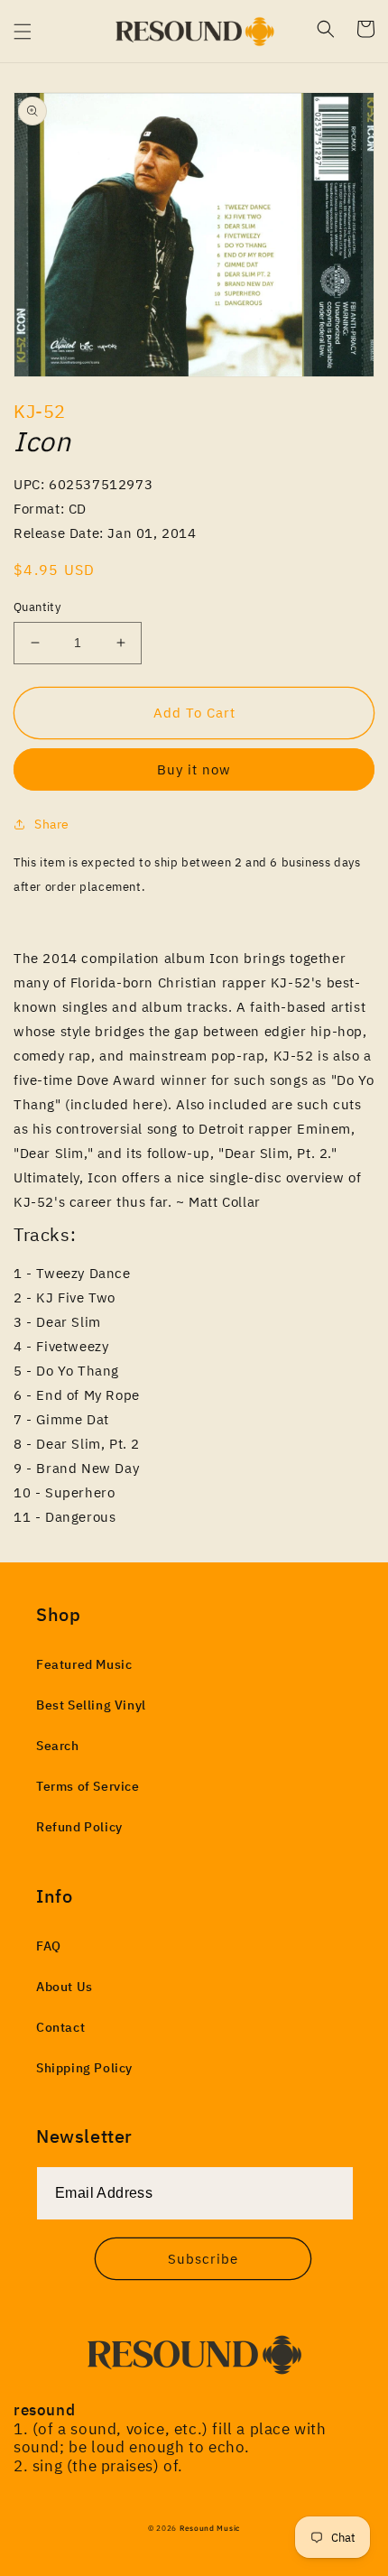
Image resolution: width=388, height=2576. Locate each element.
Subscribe (203, 2259)
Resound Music (210, 2528)
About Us (65, 1987)
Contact (60, 2027)
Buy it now (194, 769)
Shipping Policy (84, 2068)
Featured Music (84, 1664)
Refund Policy (79, 1827)
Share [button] (52, 824)
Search (58, 1746)
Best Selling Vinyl (91, 1705)
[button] (23, 32)
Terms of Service (88, 1786)
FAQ (49, 1946)
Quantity (37, 607)
